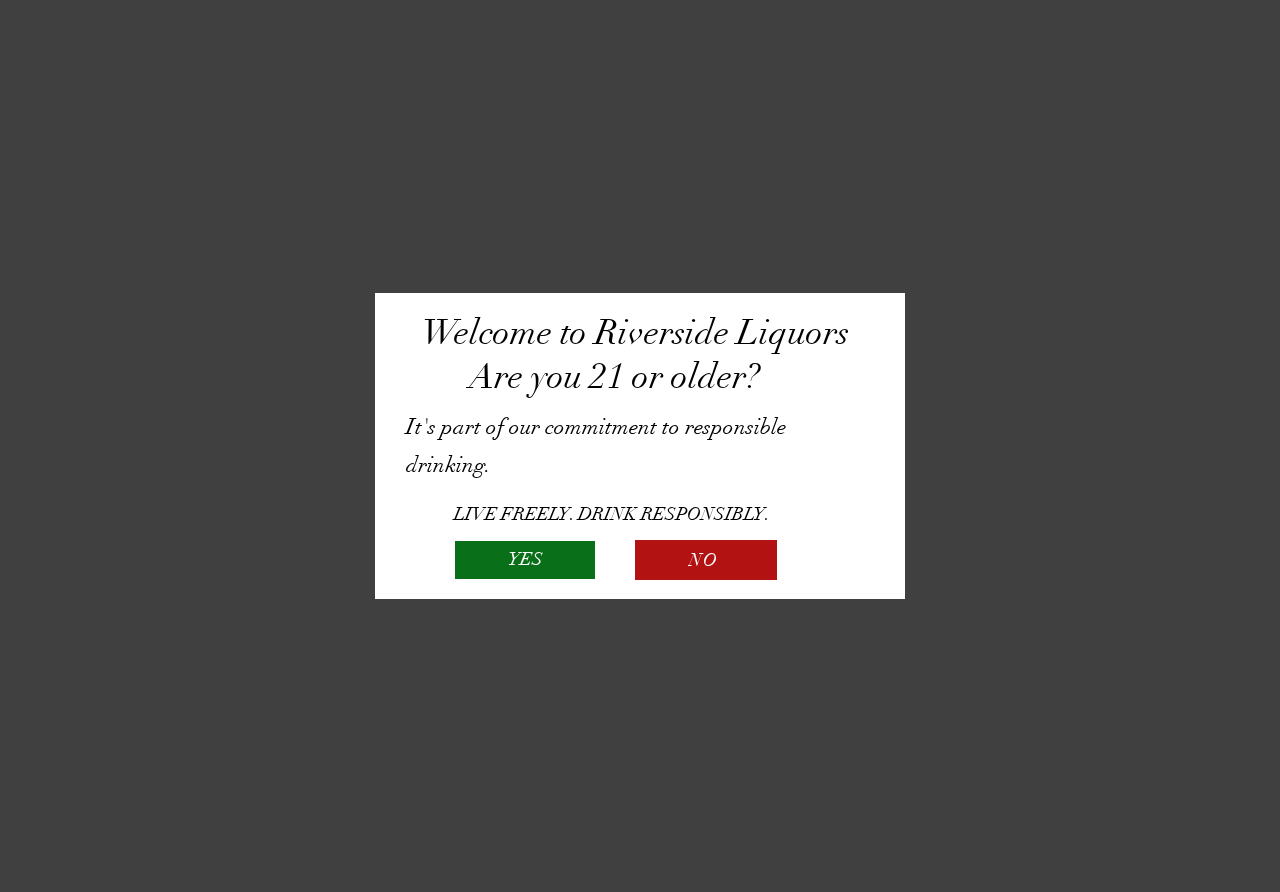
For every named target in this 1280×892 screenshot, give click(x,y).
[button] (525, 560)
